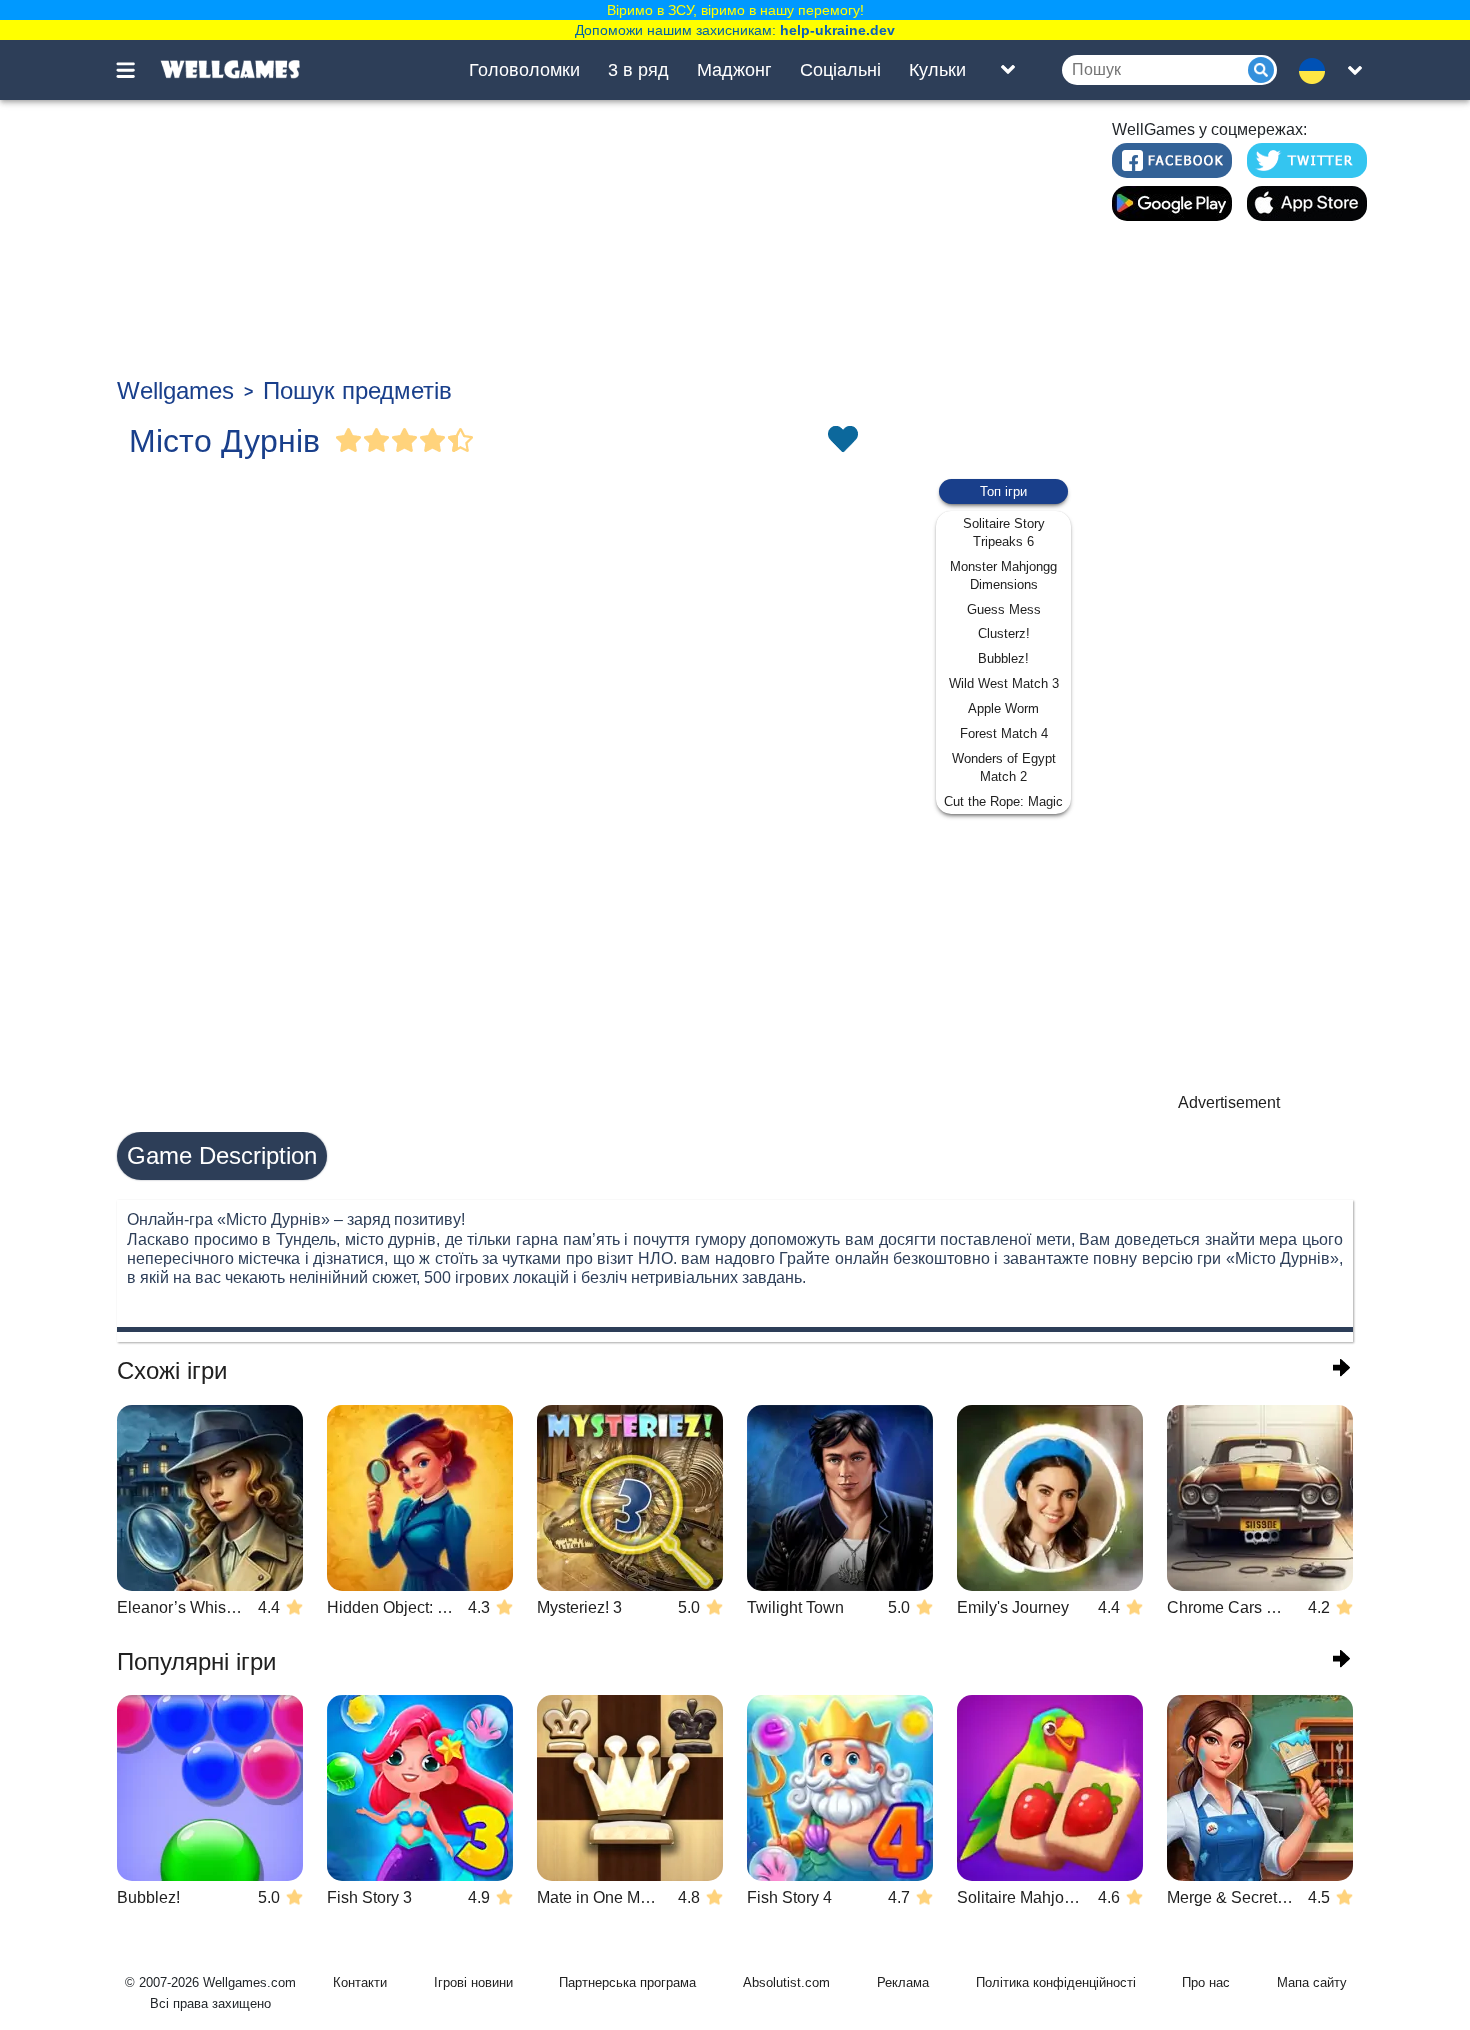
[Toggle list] (1008, 70)
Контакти (360, 1982)
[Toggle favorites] (842, 441)
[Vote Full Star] (349, 441)
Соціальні (840, 70)
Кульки (937, 70)
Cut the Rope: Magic (1003, 801)
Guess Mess (1004, 609)
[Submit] (1261, 70)
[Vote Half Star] (461, 441)
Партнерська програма (627, 1982)
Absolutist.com (786, 1982)
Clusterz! (1004, 633)
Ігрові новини (473, 1982)
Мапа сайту (1312, 1982)
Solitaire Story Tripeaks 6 (1004, 532)
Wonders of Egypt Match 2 (1004, 767)
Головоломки (524, 70)
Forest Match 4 (1004, 733)
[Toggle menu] (137, 70)
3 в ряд (638, 70)
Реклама (903, 1982)
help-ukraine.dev (837, 30)
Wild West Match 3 (1004, 683)
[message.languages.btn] (1318, 70)
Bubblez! (1003, 658)
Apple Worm (1003, 708)
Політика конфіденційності (1056, 1982)
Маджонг (734, 70)
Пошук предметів (357, 390)
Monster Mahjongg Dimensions (1003, 575)
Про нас (1206, 1982)
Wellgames (175, 390)
